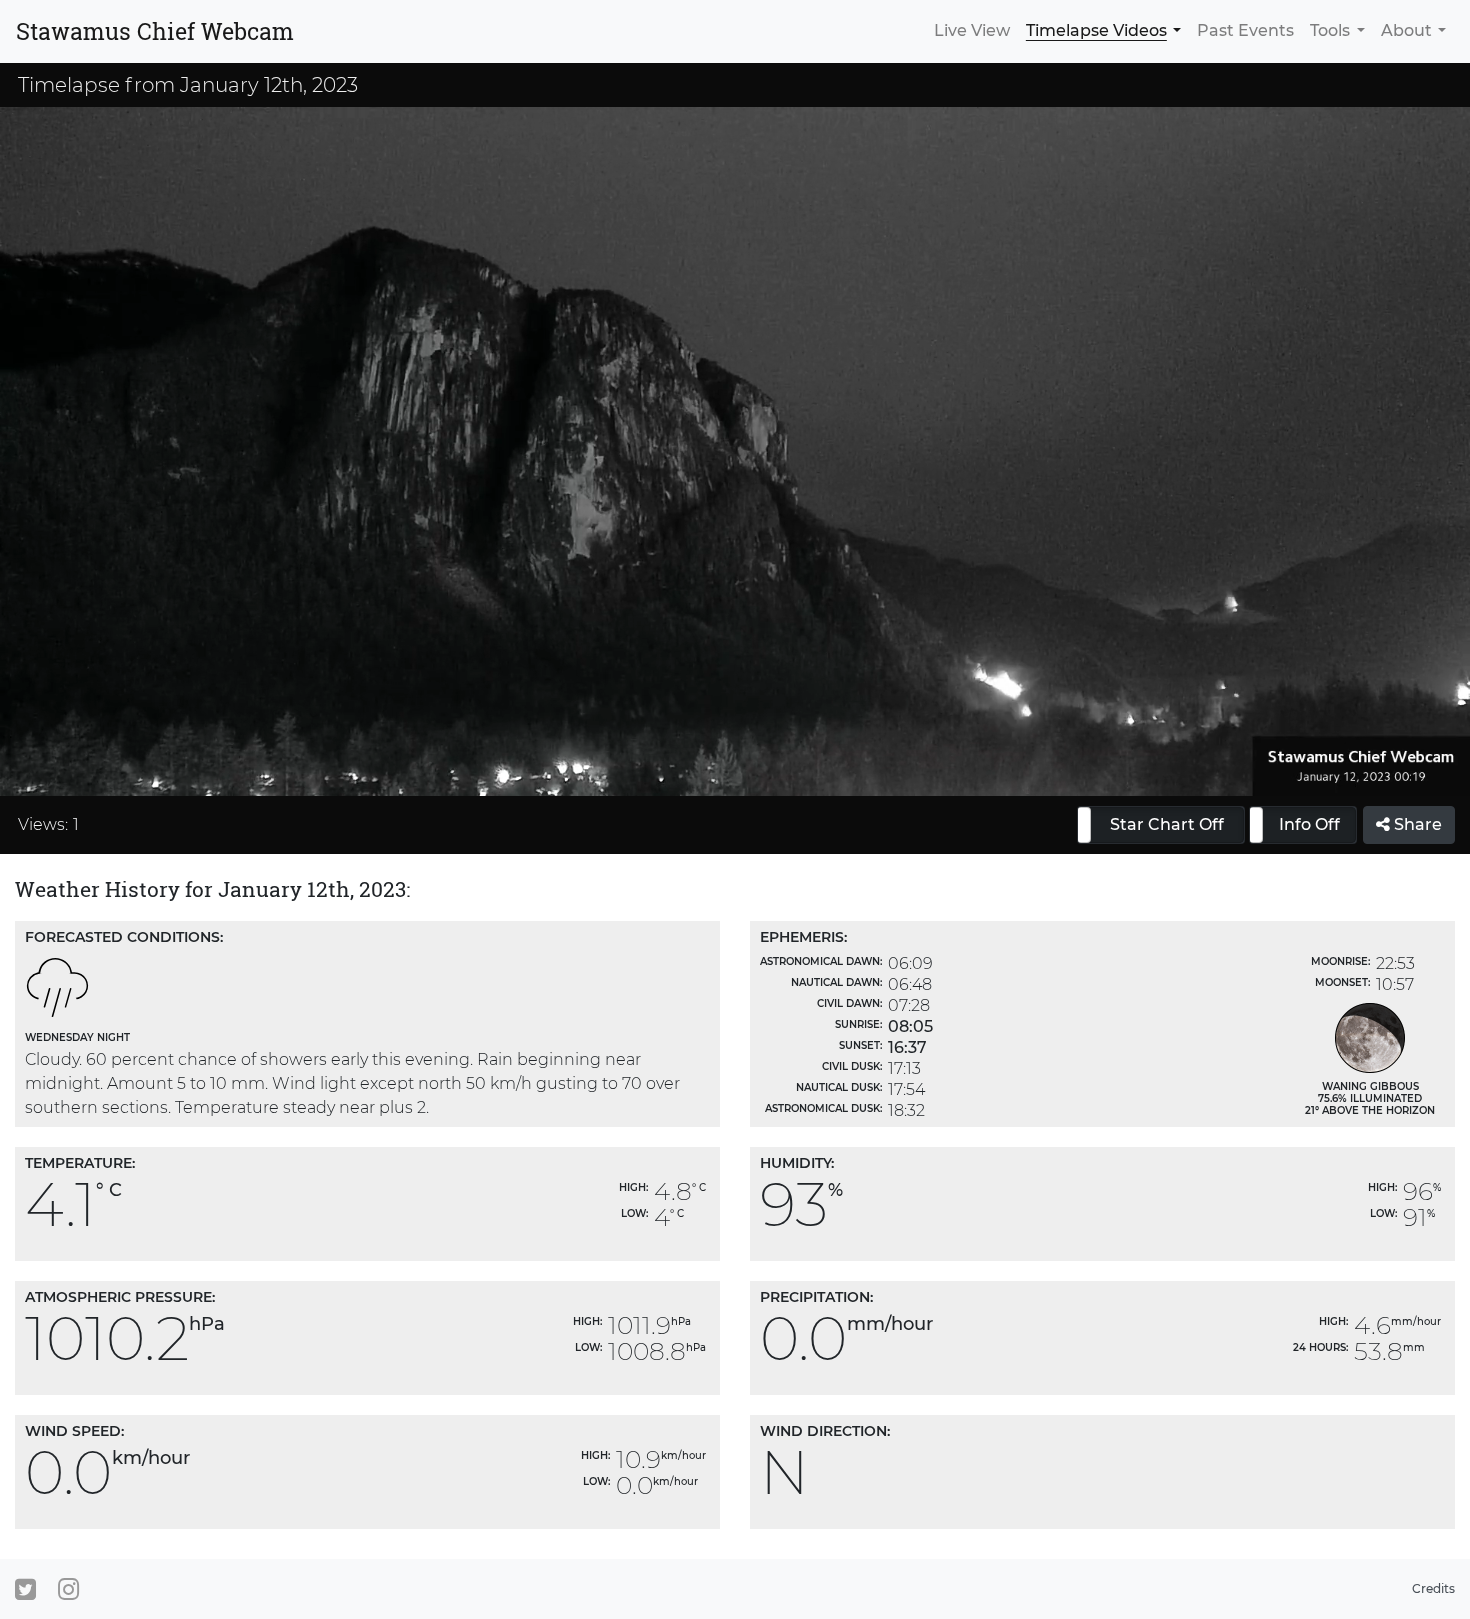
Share (1416, 824)
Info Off (1309, 824)
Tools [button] (1330, 30)
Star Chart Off (1167, 824)
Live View (972, 30)
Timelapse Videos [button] (1096, 30)
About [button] (1406, 30)
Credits (1433, 1588)
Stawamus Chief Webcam (155, 31)
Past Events (1245, 30)
